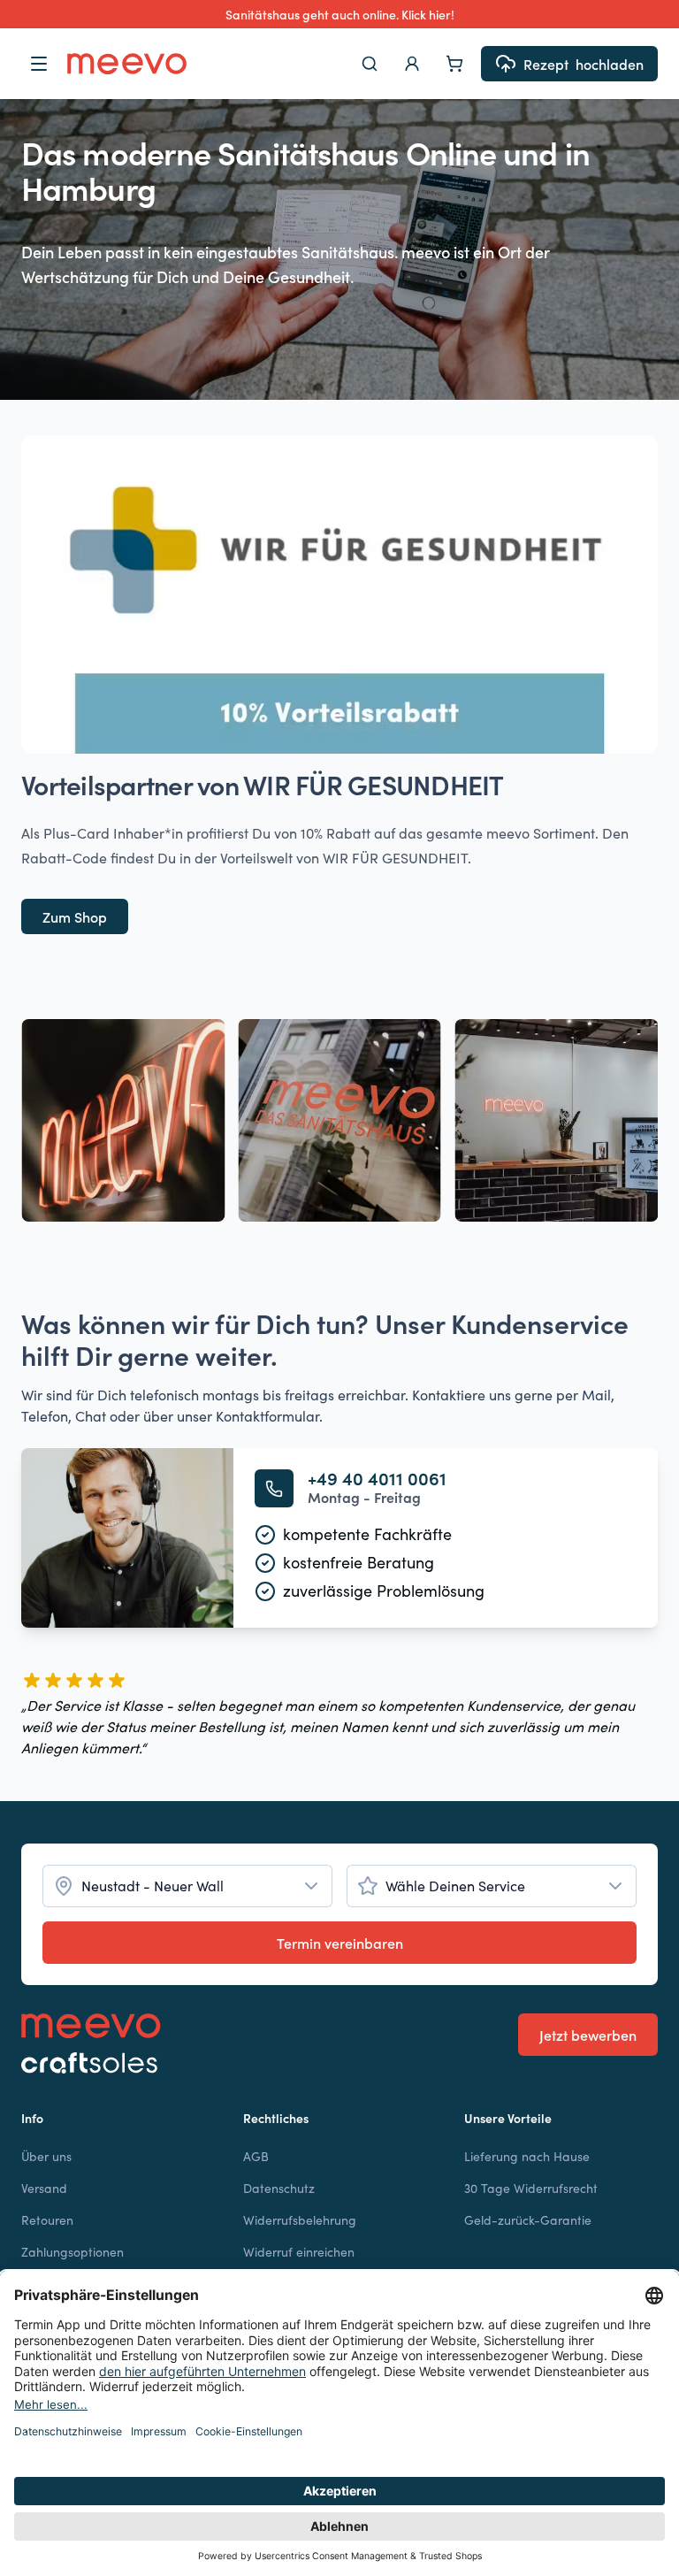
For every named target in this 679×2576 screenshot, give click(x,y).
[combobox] (187, 1886)
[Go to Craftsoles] (91, 2063)
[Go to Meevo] (127, 64)
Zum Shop (75, 916)
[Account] (412, 64)
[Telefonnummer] (274, 1488)
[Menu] (39, 64)
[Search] (370, 64)
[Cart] (454, 64)
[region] (339, 1120)
